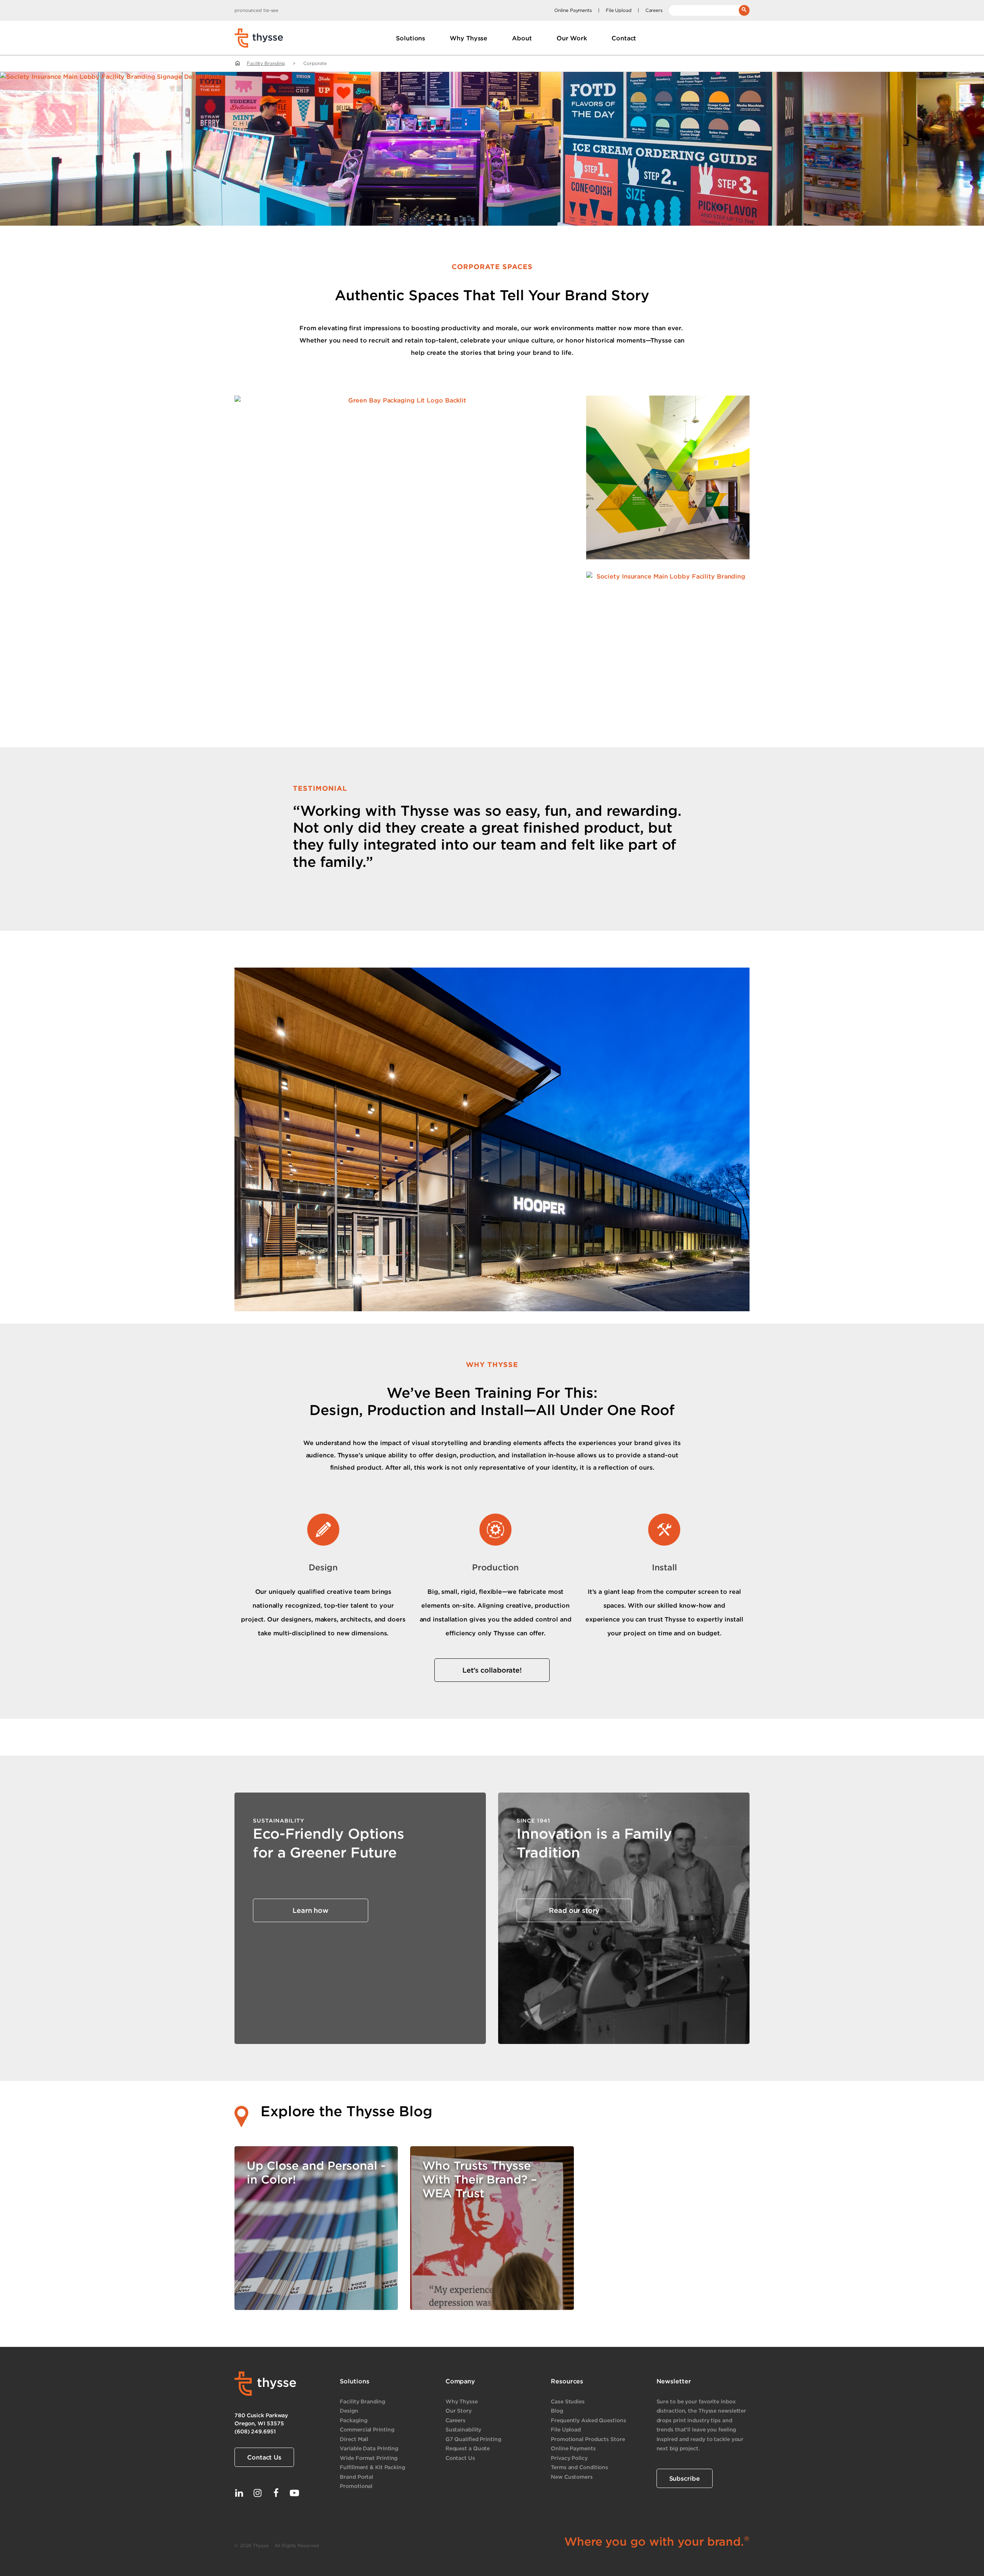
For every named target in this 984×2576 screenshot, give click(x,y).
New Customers (572, 2477)
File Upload (619, 10)
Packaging (353, 2420)
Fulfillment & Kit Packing (372, 2467)
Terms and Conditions (579, 2467)
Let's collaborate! (492, 1670)
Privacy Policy (569, 2458)
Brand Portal (357, 2477)
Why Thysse (462, 2401)
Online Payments (573, 10)
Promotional (356, 2486)
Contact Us (264, 2457)
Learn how (311, 1910)
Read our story (574, 1910)
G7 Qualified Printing (473, 2439)
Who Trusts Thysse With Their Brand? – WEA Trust (480, 2179)
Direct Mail (354, 2439)
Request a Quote (468, 2448)
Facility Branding (266, 63)
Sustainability (464, 2429)
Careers (654, 10)
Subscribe (685, 2478)
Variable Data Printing (369, 2448)
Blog (557, 2411)
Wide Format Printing (369, 2458)
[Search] (744, 10)
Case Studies (568, 2401)
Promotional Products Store (588, 2439)
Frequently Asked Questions (588, 2420)
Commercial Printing (367, 2429)
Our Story (459, 2411)
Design (349, 2411)
